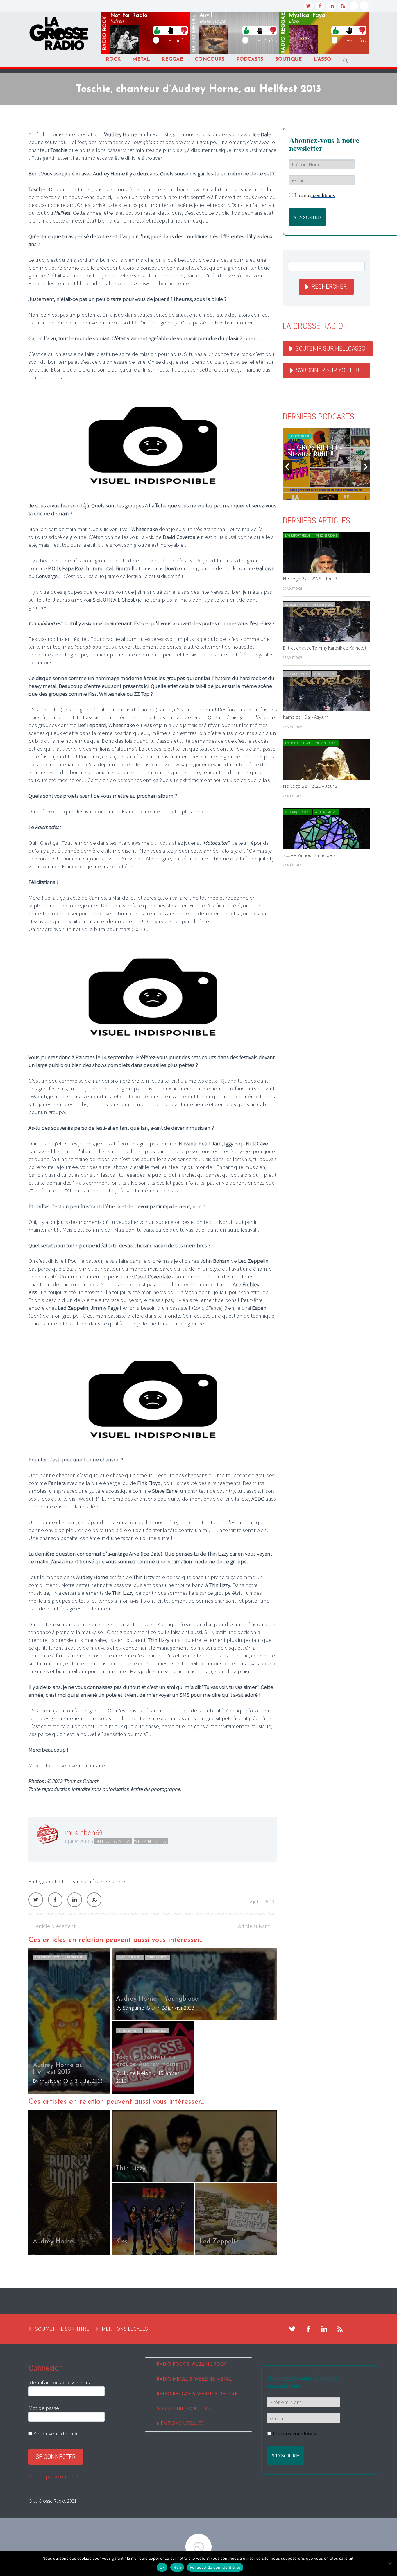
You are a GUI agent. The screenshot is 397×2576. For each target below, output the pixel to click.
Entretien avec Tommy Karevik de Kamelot (325, 648)
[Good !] (157, 30)
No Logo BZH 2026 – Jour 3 (310, 579)
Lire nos (315, 195)
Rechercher (329, 287)
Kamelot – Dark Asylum (305, 717)
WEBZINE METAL (151, 1841)
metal (194, 33)
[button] (346, 61)
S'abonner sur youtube (329, 370)
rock (105, 33)
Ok (162, 2567)
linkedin (332, 6)
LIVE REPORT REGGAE (298, 536)
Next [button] (366, 467)
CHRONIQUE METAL (130, 1957)
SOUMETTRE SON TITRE (62, 2329)
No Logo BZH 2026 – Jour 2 (310, 786)
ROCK (113, 59)
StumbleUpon (94, 1900)
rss (343, 6)
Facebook (55, 1900)
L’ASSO (322, 59)
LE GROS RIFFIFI (299, 436)
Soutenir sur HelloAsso (330, 348)
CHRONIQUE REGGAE (297, 812)
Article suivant (254, 1926)
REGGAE (172, 59)
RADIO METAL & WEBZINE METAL (194, 2379)
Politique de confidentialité (215, 2567)
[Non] (390, 2564)
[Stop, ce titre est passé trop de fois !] (170, 30)
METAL (141, 59)
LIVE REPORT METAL (47, 1957)
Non (177, 2567)
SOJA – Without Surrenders (309, 855)
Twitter (36, 1900)
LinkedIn (75, 1900)
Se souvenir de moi (55, 2433)
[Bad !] (184, 30)
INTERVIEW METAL (113, 1841)
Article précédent (56, 1926)
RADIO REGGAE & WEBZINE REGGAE (197, 2394)
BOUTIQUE (288, 59)
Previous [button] (287, 467)
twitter (308, 6)
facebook (320, 6)
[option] (153, 2021)
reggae (283, 33)
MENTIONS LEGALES (125, 2329)
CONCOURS (210, 59)
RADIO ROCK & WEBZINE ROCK (191, 2365)
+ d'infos (178, 40)
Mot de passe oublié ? (53, 2476)
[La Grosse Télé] (354, 6)
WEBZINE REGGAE (326, 536)
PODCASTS (250, 59)
